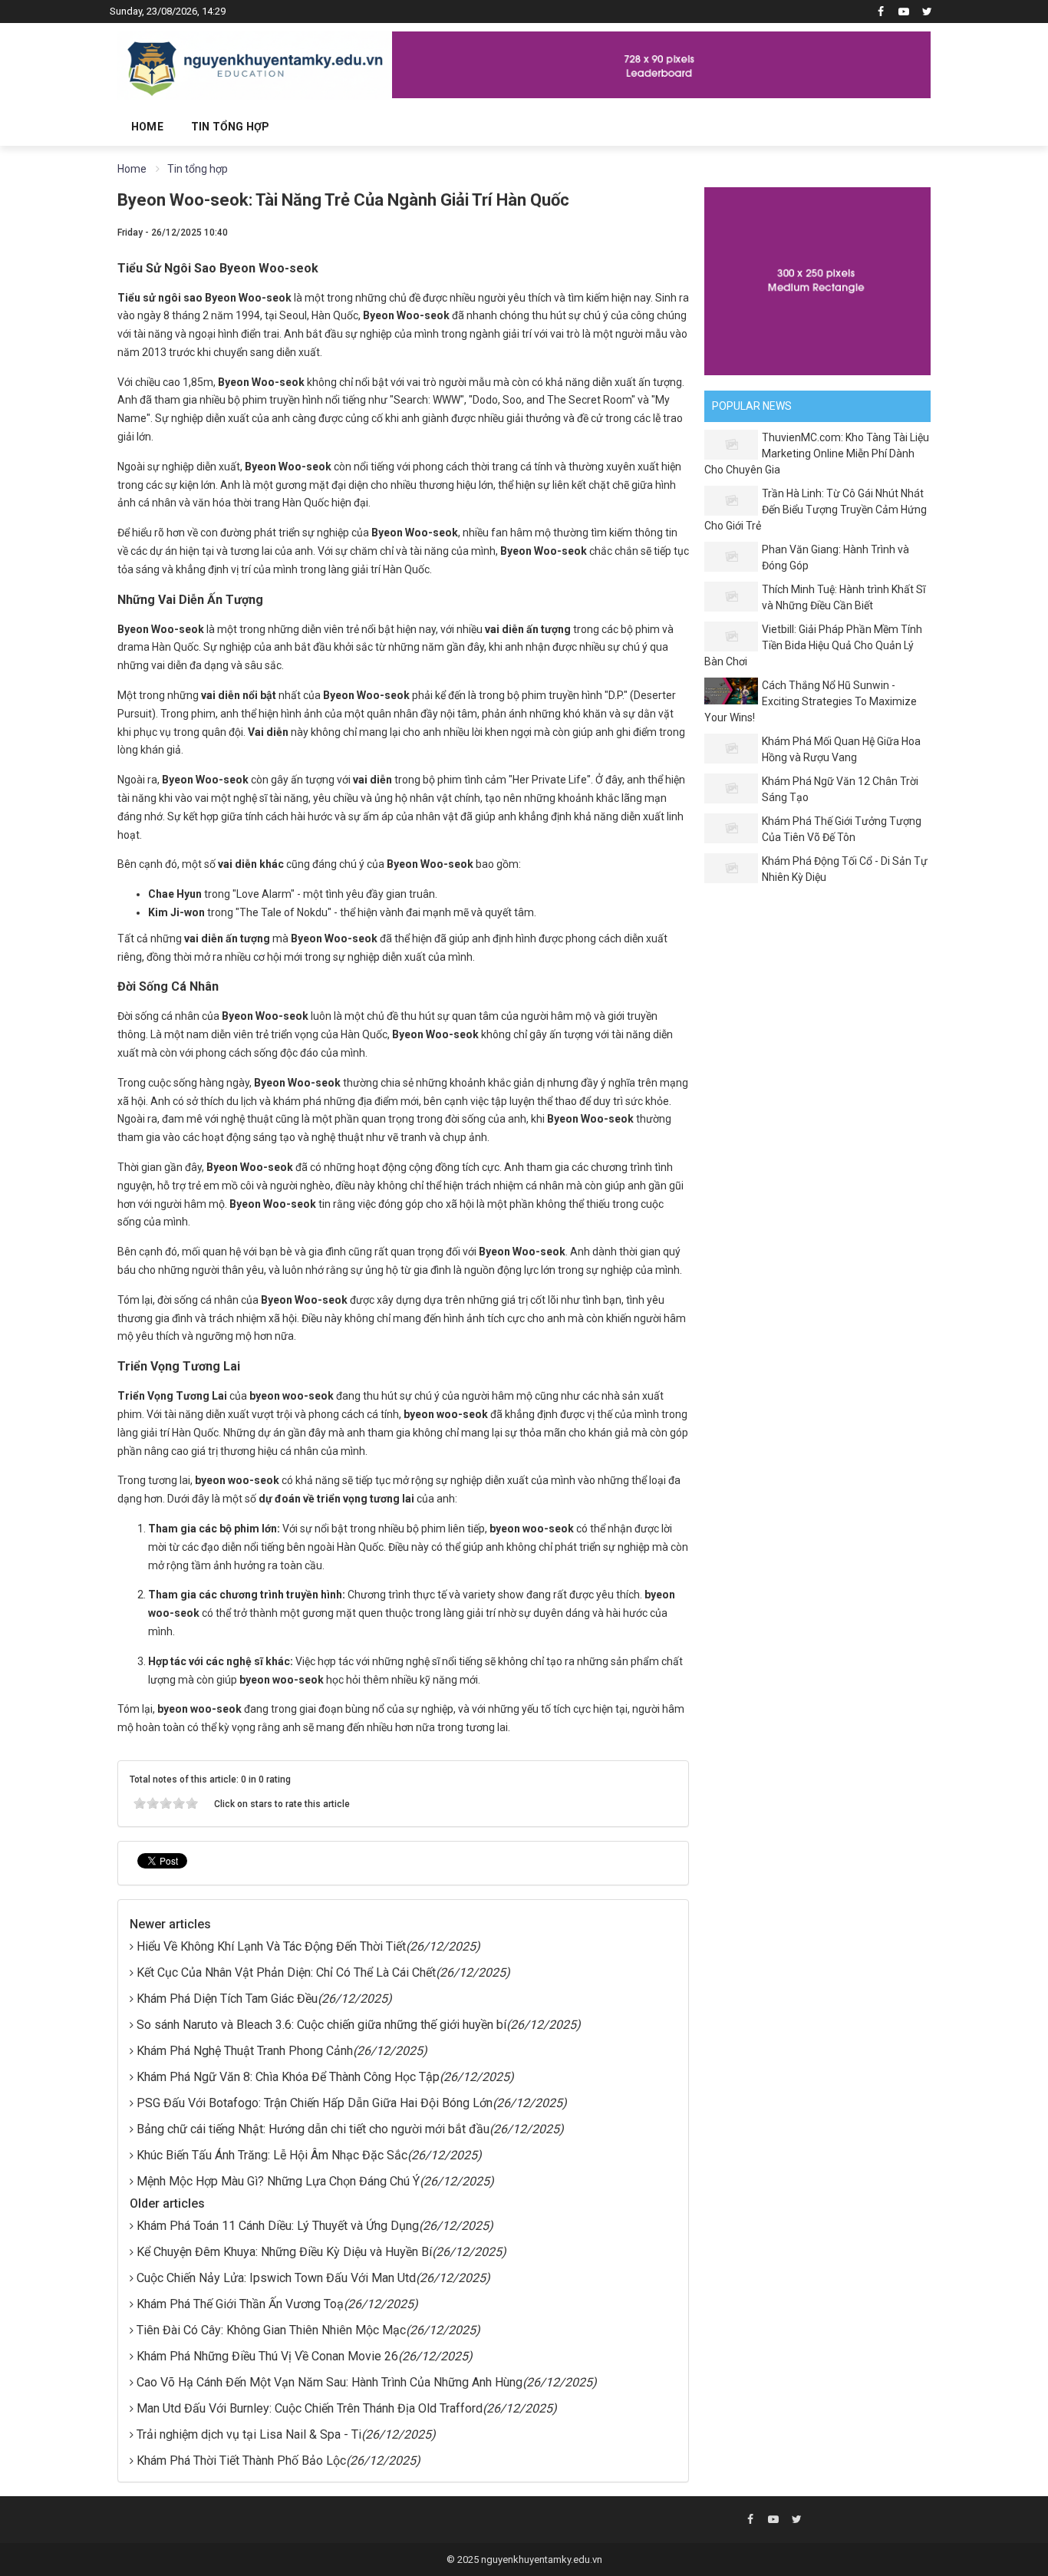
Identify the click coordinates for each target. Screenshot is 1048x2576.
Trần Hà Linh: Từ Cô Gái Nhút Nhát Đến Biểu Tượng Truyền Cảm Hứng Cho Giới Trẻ (816, 510)
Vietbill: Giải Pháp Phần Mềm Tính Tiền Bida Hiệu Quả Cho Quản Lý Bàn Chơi (813, 645)
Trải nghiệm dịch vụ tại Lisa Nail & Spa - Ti (249, 2434)
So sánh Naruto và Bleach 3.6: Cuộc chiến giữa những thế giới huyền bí (321, 2025)
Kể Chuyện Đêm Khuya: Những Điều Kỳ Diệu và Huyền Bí (284, 2252)
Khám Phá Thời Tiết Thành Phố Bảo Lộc (241, 2461)
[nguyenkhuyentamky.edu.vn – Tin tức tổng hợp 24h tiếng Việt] (255, 64)
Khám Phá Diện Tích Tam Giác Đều (227, 1999)
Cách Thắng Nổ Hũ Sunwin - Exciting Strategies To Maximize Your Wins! (811, 701)
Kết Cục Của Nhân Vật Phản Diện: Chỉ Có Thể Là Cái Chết (286, 1972)
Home (147, 127)
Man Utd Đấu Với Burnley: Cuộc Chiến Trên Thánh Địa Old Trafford (310, 2408)
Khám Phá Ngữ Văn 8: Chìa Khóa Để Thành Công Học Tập (288, 2077)
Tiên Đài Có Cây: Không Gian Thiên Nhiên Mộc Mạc (271, 2330)
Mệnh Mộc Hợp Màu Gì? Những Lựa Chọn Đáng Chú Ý (278, 2181)
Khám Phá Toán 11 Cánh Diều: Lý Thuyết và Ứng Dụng (278, 2226)
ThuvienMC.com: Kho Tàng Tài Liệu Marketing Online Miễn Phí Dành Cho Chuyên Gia (817, 454)
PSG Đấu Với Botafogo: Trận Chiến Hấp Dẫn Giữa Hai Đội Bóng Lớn (315, 2103)
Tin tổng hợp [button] (230, 127)
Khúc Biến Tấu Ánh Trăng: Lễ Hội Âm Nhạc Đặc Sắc (272, 2155)
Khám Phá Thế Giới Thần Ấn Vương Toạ (240, 2304)
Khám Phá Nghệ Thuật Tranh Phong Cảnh (245, 2051)
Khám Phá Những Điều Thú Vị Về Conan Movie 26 (267, 2356)
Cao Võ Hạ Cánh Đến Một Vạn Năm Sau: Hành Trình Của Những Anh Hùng (330, 2382)
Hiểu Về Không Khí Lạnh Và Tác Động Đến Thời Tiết (271, 1946)
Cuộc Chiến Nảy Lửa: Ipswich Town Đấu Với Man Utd (276, 2278)
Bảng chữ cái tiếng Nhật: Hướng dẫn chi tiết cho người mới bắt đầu (313, 2129)
